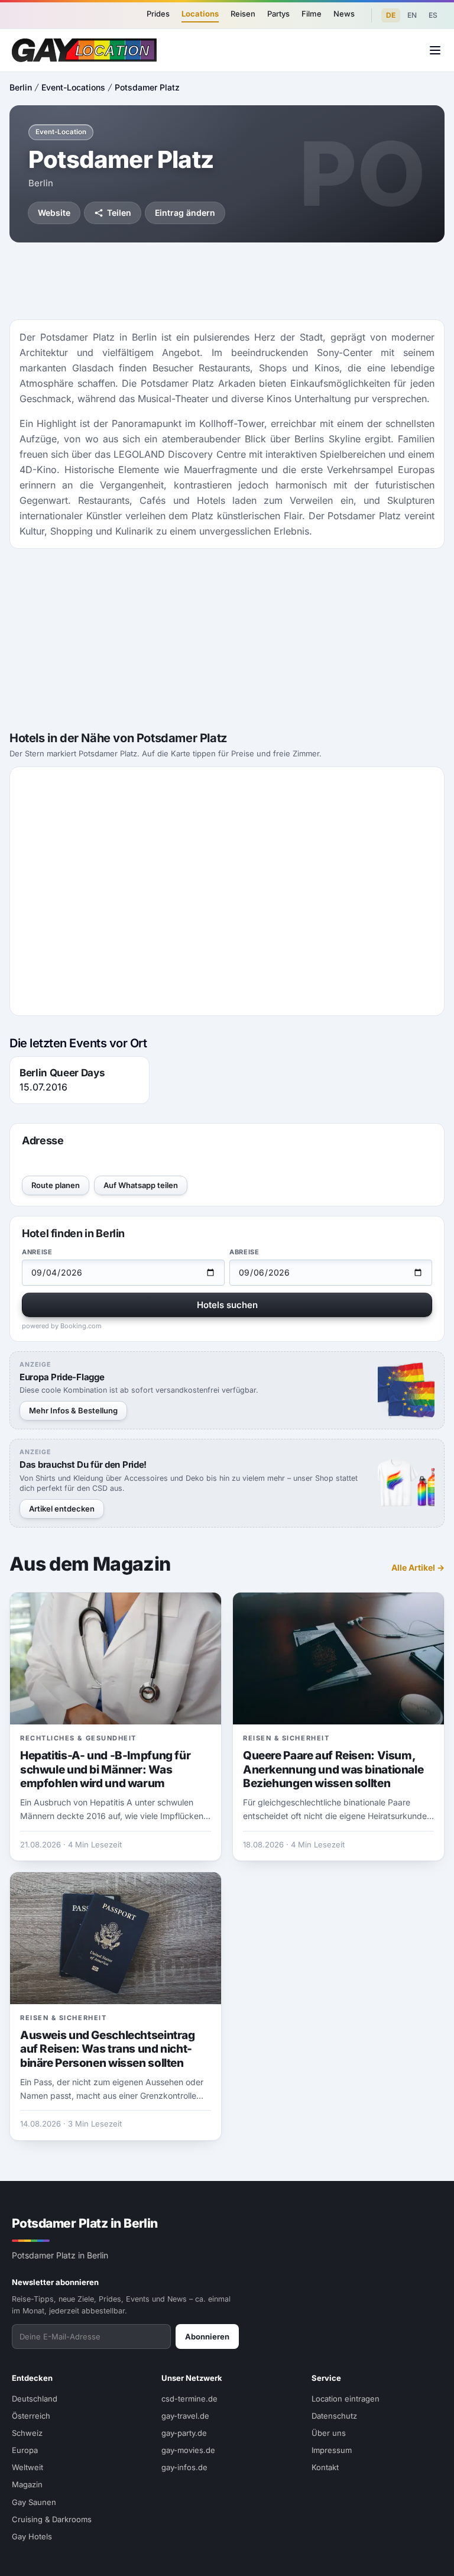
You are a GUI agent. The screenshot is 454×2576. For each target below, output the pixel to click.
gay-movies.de (188, 2450)
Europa (25, 2450)
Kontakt (325, 2467)
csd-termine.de (189, 2399)
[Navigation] (435, 50)
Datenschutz (334, 2416)
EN (412, 15)
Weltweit (27, 2467)
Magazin (27, 2484)
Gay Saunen (34, 2502)
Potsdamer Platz (147, 87)
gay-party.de (184, 2433)
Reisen (243, 14)
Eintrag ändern (185, 213)
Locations (200, 14)
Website (54, 213)
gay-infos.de (184, 2467)
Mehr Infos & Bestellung (73, 1410)
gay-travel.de (185, 2416)
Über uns (329, 2433)
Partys (278, 14)
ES (433, 15)
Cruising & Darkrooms (52, 2519)
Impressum (332, 2450)
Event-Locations (73, 87)
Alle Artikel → (418, 1567)
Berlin (21, 87)
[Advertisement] (227, 281)
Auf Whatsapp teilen (141, 1185)
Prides (158, 14)
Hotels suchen (227, 1305)
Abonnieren (207, 2336)
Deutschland (35, 2399)
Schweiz (27, 2433)
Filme (312, 14)
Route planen (56, 1185)
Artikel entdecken (62, 1509)
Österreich (31, 2416)
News (344, 14)
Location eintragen (346, 2399)
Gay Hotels (32, 2536)
